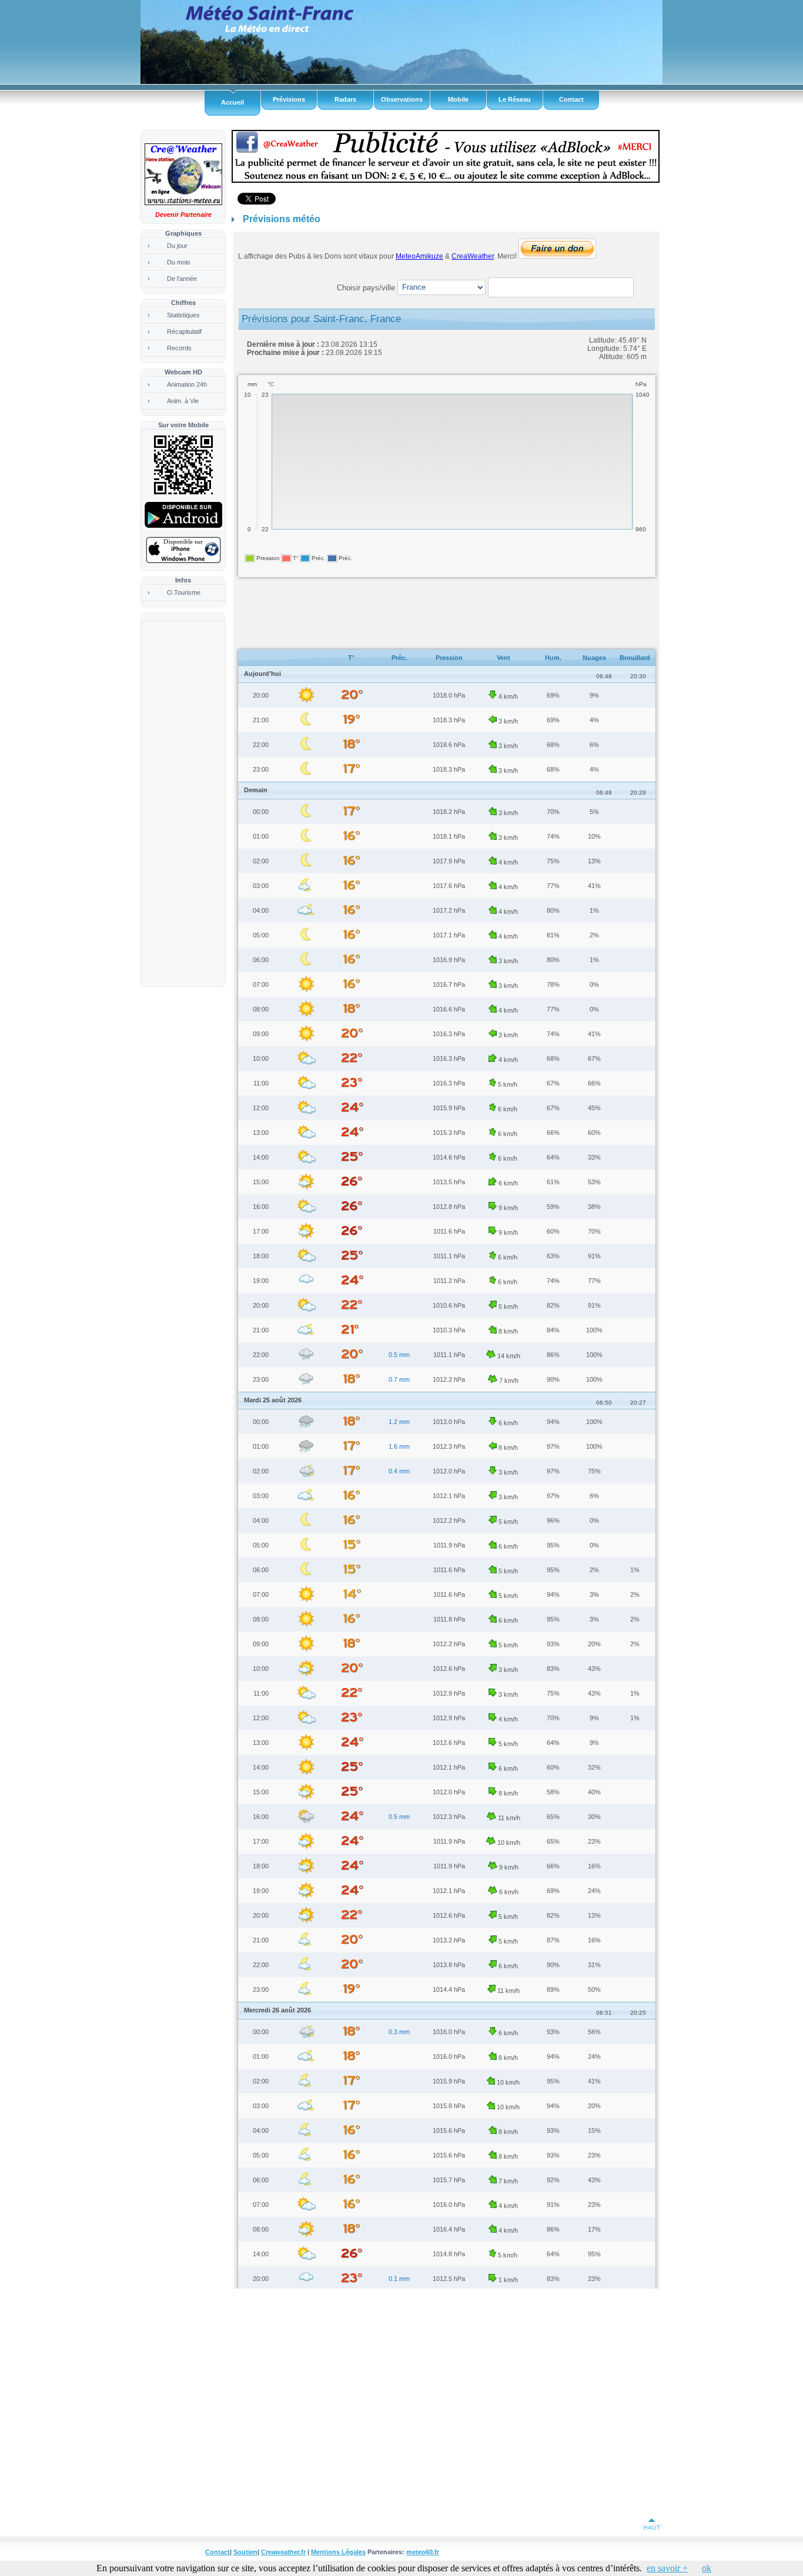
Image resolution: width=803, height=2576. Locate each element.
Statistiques (183, 315)
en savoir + (667, 2568)
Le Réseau (515, 99)
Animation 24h (187, 384)
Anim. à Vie (183, 401)
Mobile (458, 99)
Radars (345, 99)
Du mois (179, 262)
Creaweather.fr (283, 2552)
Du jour (177, 246)
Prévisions (289, 99)
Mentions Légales (338, 2552)
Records (179, 348)
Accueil (232, 102)
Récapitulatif (184, 331)
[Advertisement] (182, 803)
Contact (571, 99)
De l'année (182, 279)
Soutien (245, 2552)
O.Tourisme (184, 592)
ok (707, 2568)
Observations (402, 99)
